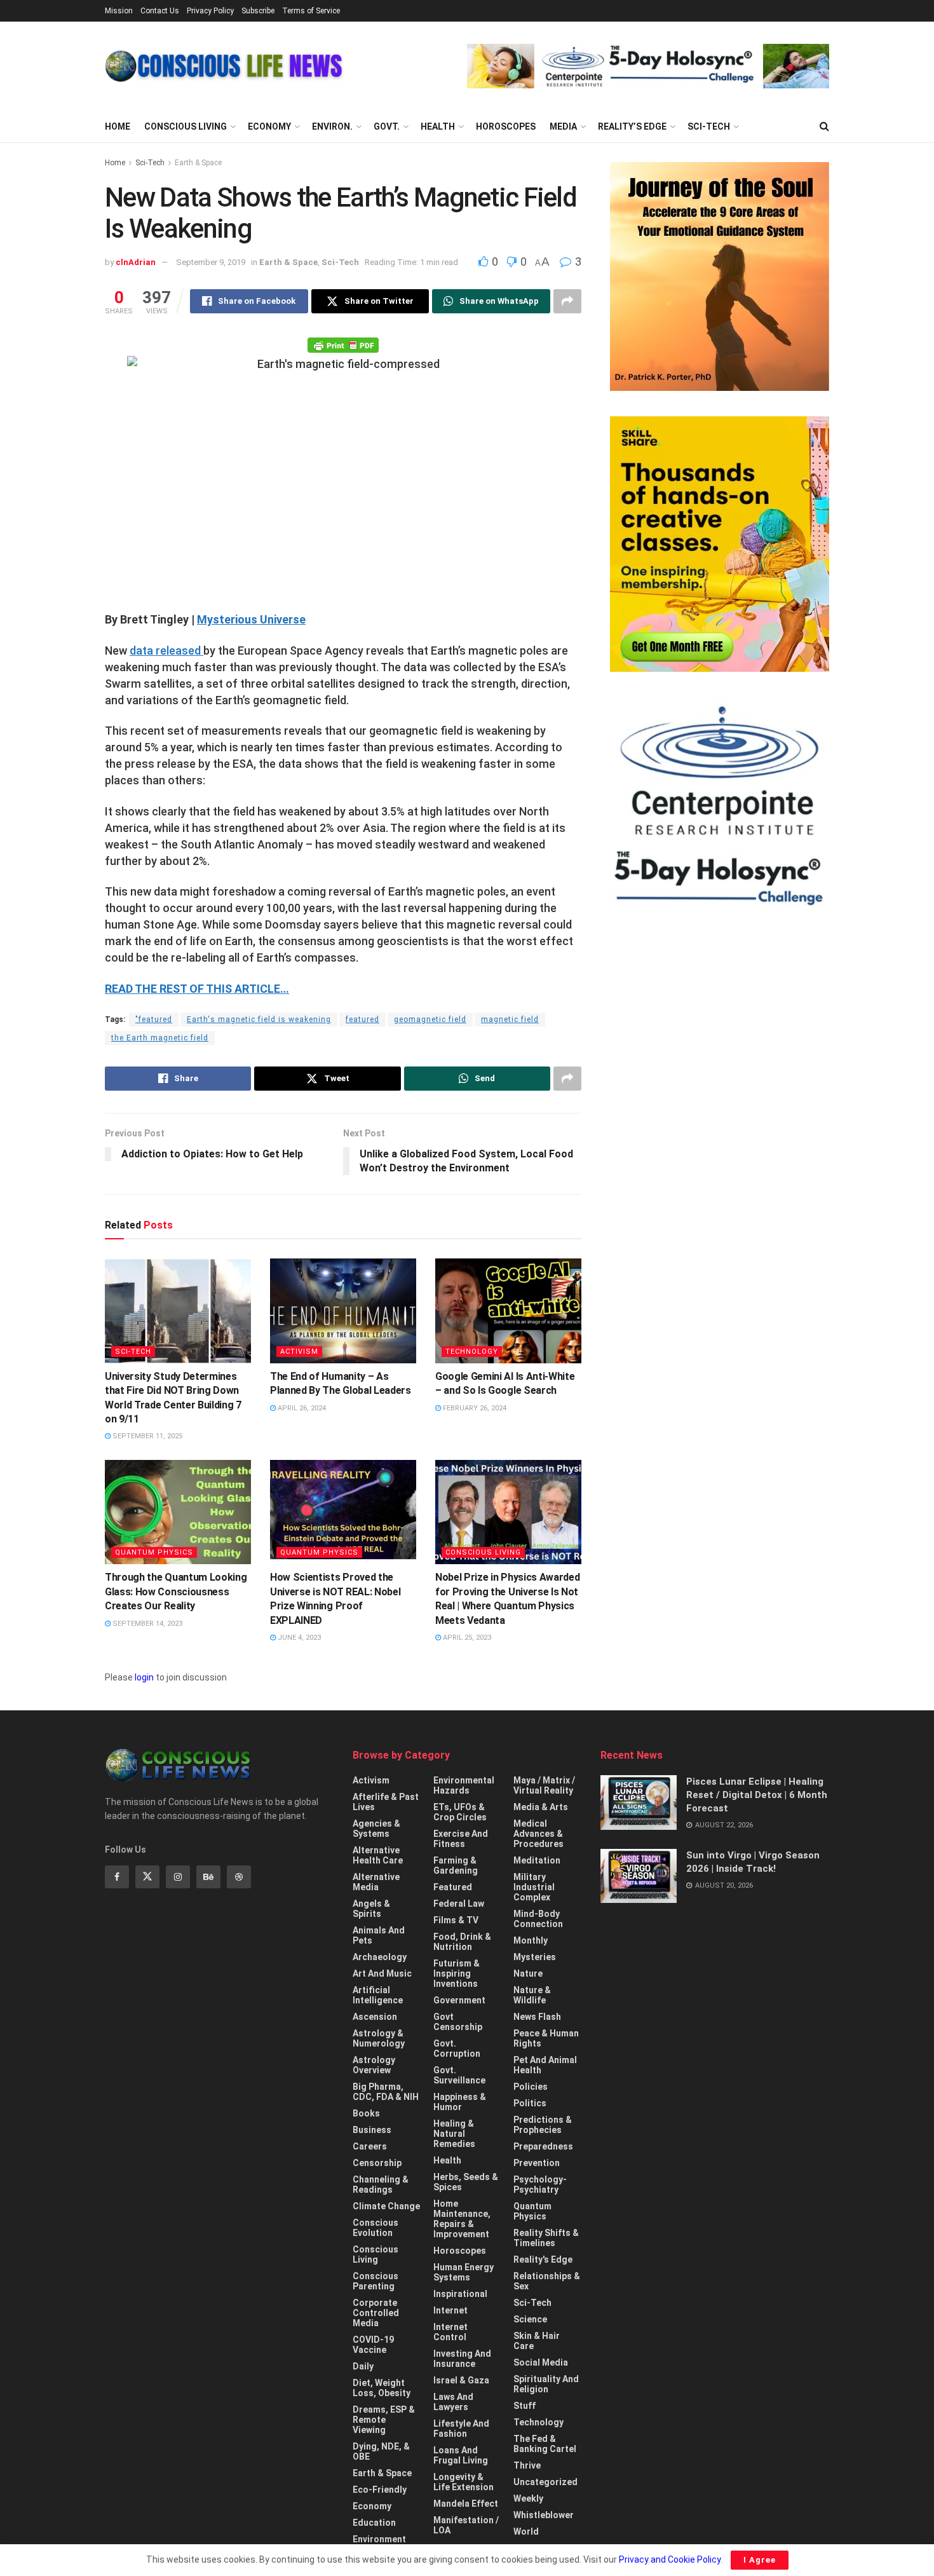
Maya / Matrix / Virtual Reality (544, 1785)
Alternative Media (376, 1882)
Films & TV (456, 1920)
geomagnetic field (430, 1019)
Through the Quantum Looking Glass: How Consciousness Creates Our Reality (176, 1591)
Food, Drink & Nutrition (462, 1942)
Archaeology (380, 1957)
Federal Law (459, 1904)
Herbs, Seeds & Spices (466, 2182)
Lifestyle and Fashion (461, 2429)
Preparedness (543, 2146)
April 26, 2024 (301, 1408)
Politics (530, 2103)
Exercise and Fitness (461, 1839)
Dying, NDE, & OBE (381, 2451)
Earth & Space (198, 163)
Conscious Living (186, 126)
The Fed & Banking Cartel (545, 2444)
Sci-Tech (709, 126)
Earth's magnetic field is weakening (259, 1019)
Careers (370, 2146)
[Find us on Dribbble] (239, 1877)
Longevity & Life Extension (464, 2482)
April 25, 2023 (466, 1638)
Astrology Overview (374, 2065)
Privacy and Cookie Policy (670, 2559)
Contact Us (160, 11)
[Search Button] (824, 126)
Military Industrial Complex (534, 1887)
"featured (154, 1019)
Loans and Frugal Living (461, 2455)
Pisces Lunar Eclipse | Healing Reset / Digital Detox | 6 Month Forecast (757, 1795)
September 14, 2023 (146, 1624)
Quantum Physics (154, 1552)
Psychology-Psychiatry (540, 2184)
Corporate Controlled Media (376, 2313)
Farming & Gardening (456, 1865)
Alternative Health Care (378, 1855)
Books (366, 2113)
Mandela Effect (466, 2504)
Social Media (541, 2362)
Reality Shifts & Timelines (546, 2238)
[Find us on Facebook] (117, 1877)
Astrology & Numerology (379, 2038)
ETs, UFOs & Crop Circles (460, 1812)
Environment (379, 2539)
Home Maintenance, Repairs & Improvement (462, 2219)
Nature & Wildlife (532, 1995)
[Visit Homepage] (224, 66)
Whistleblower (544, 2515)
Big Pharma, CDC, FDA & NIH (386, 2092)
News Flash (537, 2017)
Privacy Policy (210, 11)
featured (362, 1019)
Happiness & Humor (460, 2102)
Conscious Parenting (376, 2281)
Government (459, 2000)
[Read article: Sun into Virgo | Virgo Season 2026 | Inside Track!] (639, 1876)
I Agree (760, 2560)
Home (118, 126)
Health (438, 126)
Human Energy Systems (464, 2272)
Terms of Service (311, 11)
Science (530, 2319)
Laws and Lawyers (453, 2402)
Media (563, 126)
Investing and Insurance (462, 2359)
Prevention (537, 2163)
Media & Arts (541, 1807)
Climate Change (386, 2206)
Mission (119, 11)
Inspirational (460, 2294)
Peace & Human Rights (546, 2038)
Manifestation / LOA (466, 2525)
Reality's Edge (543, 2259)
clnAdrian (136, 262)
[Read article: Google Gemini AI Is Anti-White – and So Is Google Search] (508, 1311)
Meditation (537, 1860)
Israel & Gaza (461, 2380)
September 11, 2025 (146, 1436)
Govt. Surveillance (459, 2075)
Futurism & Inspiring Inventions (457, 1973)
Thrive (527, 2465)
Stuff (525, 2406)
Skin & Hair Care (537, 2341)
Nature (528, 1973)
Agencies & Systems (376, 1829)
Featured (453, 1887)
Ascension (375, 2017)
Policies (531, 2087)
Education (374, 2523)
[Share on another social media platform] (567, 301)
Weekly (528, 2498)
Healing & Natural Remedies (454, 2134)
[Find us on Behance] (208, 1877)
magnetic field (510, 1019)
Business (372, 2130)
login (144, 1677)
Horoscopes (506, 126)
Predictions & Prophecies (543, 2125)
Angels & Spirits (371, 1909)
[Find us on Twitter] (147, 1877)
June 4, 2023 (298, 1638)
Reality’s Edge (632, 126)
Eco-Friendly (380, 2490)
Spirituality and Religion (546, 2384)
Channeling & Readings (381, 2184)
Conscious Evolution (376, 2228)
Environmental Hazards (464, 1785)
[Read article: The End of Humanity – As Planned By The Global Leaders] (343, 1311)
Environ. (332, 126)
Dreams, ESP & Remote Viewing (384, 2420)
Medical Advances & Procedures (538, 1834)
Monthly (531, 1940)
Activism (299, 1352)
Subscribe (258, 11)
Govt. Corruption (457, 2048)
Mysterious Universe (251, 619)
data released (166, 651)
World (526, 2532)
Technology (472, 1352)
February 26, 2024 (474, 1408)
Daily (363, 2366)
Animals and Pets (379, 1935)
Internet (450, 2310)
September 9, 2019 (211, 262)
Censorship (377, 2163)
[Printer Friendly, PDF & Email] (343, 344)
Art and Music (382, 1973)
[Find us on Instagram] (178, 1877)
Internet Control (450, 2332)
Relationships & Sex (547, 2281)
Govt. (387, 126)
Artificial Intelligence (378, 1995)
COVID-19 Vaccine (373, 2345)
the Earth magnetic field (160, 1038)
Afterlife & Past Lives (386, 1802)
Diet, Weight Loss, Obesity (382, 2388)
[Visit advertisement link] (648, 66)
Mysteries (535, 1957)
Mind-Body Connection (538, 1919)
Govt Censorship (458, 2022)
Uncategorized (545, 2482)
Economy (269, 126)
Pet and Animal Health (545, 2065)
